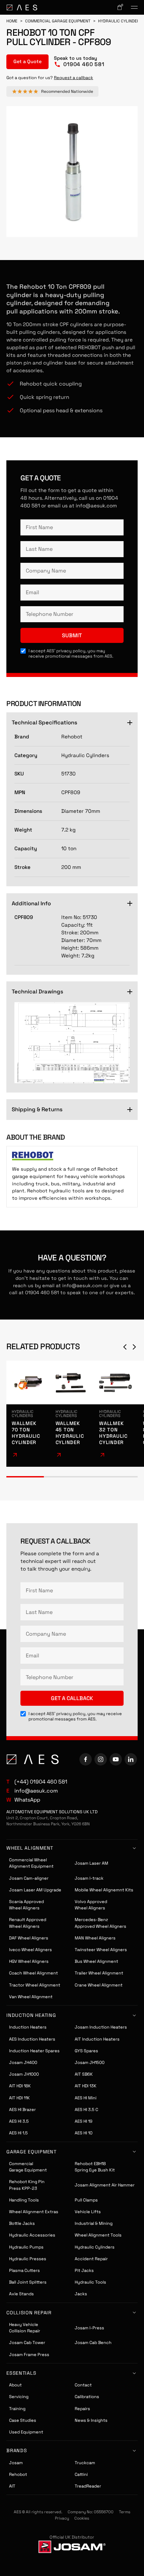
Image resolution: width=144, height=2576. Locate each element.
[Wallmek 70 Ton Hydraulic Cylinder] (28, 1414)
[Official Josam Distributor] (72, 2547)
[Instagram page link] (101, 1759)
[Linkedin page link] (131, 1759)
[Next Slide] (134, 1347)
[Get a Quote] (27, 62)
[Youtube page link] (116, 1759)
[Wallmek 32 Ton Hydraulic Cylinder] (116, 1414)
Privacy (62, 2518)
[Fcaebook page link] (86, 1759)
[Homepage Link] (22, 8)
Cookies (82, 2518)
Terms (125, 2512)
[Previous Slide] (125, 1347)
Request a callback (74, 78)
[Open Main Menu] (134, 7)
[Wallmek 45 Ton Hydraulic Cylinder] (72, 1414)
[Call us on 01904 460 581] (79, 62)
